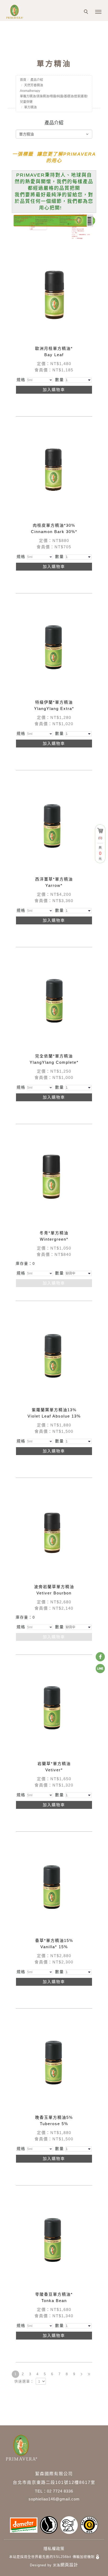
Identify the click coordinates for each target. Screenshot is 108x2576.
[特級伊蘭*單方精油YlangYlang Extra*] (54, 649)
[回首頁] (21, 12)
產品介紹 (37, 80)
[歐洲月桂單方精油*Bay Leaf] (54, 295)
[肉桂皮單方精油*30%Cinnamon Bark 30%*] (54, 469)
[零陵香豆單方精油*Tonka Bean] (54, 2241)
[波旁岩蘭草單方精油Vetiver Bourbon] (54, 1533)
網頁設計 (69, 2565)
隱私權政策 (54, 2549)
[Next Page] (82, 2374)
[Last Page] (89, 2374)
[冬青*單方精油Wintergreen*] (54, 1180)
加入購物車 (54, 390)
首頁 (23, 80)
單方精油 (30, 107)
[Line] (100, 1669)
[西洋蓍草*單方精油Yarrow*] (54, 826)
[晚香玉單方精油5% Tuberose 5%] (54, 2064)
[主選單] (98, 12)
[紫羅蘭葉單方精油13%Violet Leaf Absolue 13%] (54, 1356)
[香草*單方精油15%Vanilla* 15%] (54, 1887)
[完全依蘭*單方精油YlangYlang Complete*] (54, 1002)
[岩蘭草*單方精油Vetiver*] (54, 1710)
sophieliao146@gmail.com (54, 2499)
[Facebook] (100, 1657)
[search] (87, 12)
